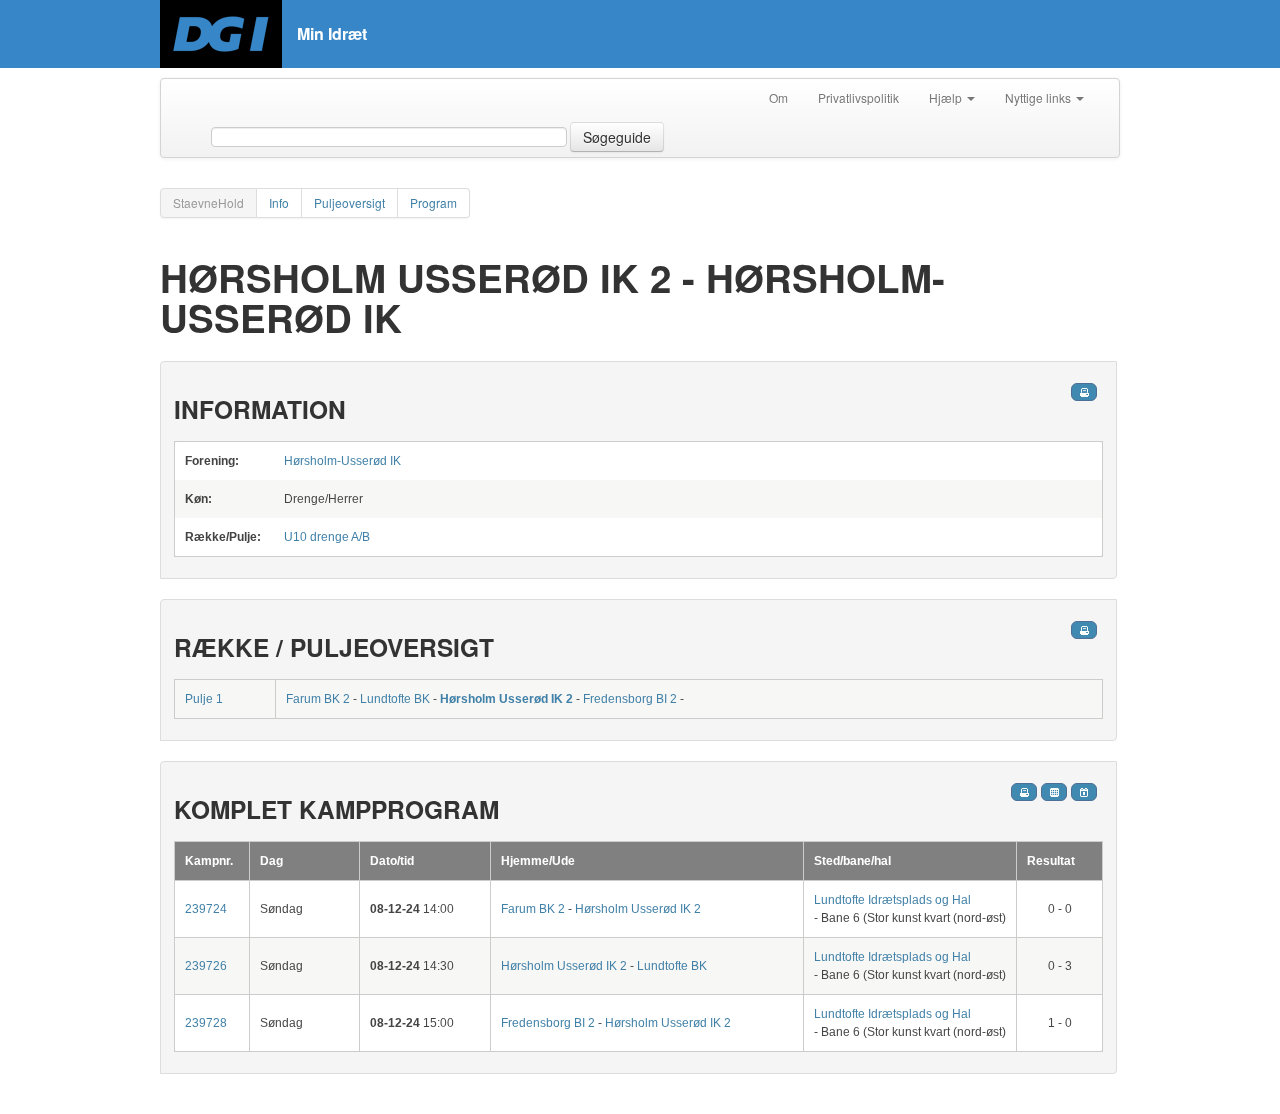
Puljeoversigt (349, 202)
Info (279, 202)
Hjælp (947, 97)
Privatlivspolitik (858, 97)
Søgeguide (617, 137)
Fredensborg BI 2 (630, 699)
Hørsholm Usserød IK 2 (506, 699)
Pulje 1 (204, 699)
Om (778, 97)
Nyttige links (1039, 97)
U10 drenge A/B (327, 537)
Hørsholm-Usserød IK (342, 461)
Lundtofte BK (395, 699)
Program (433, 202)
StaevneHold (208, 202)
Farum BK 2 (318, 699)
